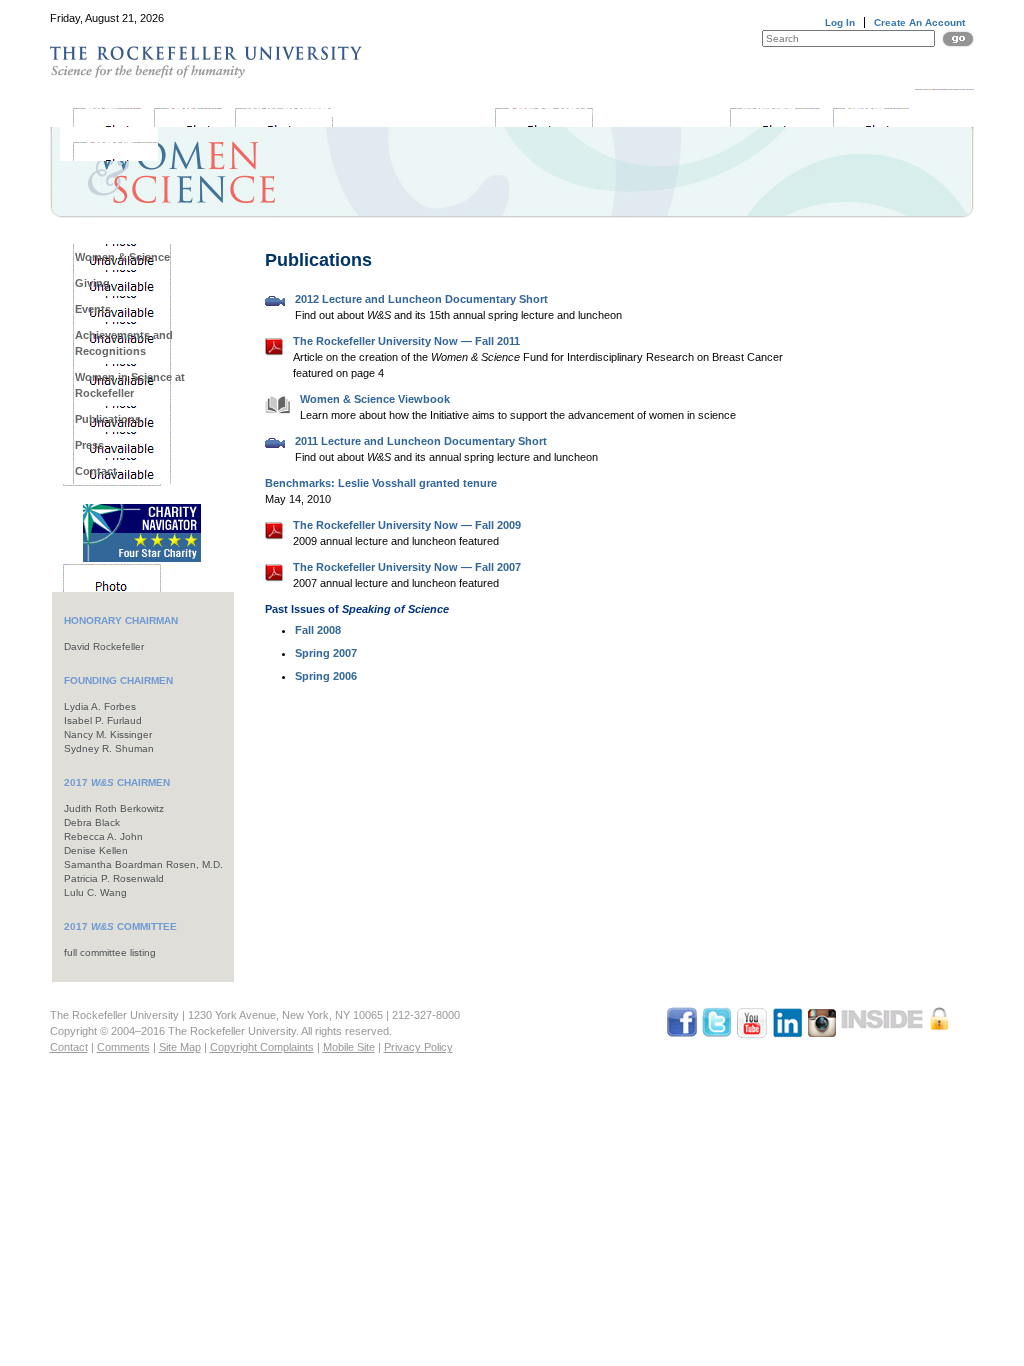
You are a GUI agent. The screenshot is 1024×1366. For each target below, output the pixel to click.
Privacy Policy (418, 1047)
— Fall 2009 (407, 525)
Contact (96, 471)
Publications (108, 419)
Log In (840, 22)
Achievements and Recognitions (124, 343)
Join (181, 112)
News (864, 112)
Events (768, 112)
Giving (92, 283)
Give (100, 112)
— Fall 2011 (406, 341)
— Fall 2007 (407, 567)
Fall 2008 (318, 630)
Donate (938, 68)
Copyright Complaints (262, 1047)
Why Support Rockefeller (352, 112)
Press (89, 445)
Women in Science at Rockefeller (130, 385)
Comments (123, 1047)
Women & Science (122, 257)
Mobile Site (349, 1047)
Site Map (180, 1047)
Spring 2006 (326, 676)
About (109, 146)
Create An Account (919, 22)
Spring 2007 (326, 653)
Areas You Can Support (599, 112)
